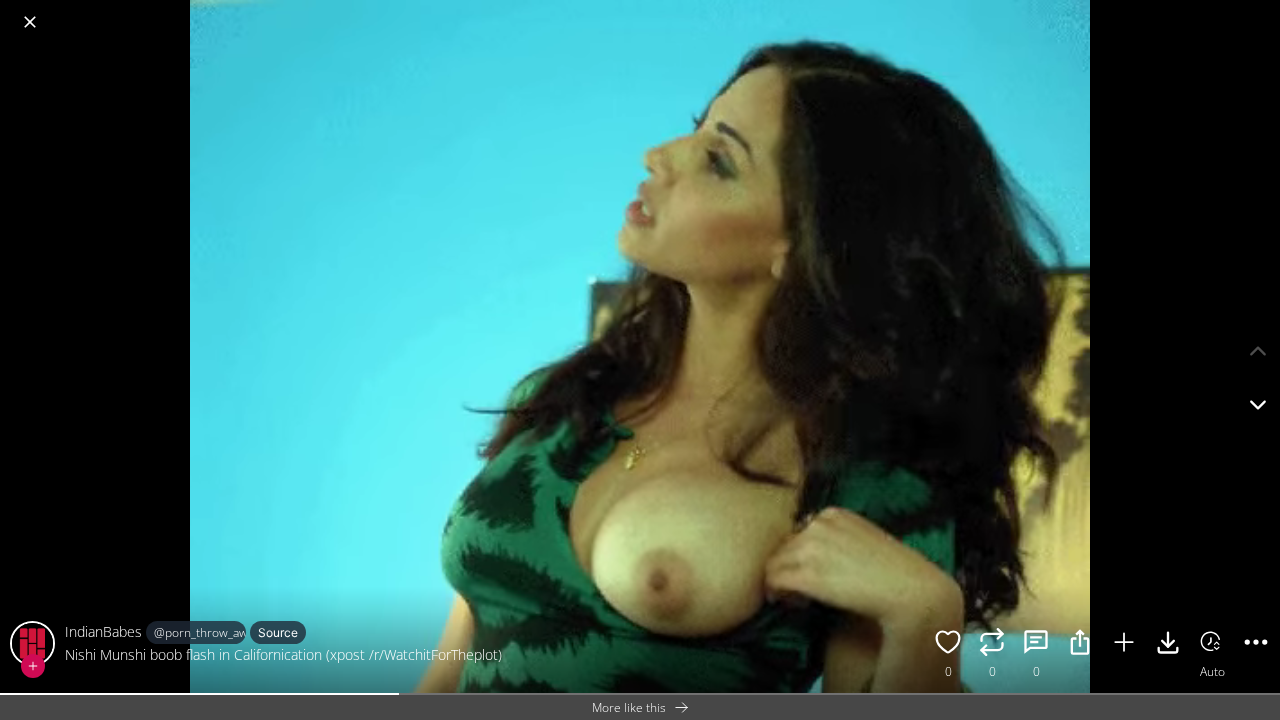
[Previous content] (1258, 351)
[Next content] (1258, 405)
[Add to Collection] (1124, 645)
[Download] (1168, 645)
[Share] (1080, 645)
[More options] (1256, 645)
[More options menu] (1260, 12)
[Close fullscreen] (30, 22)
